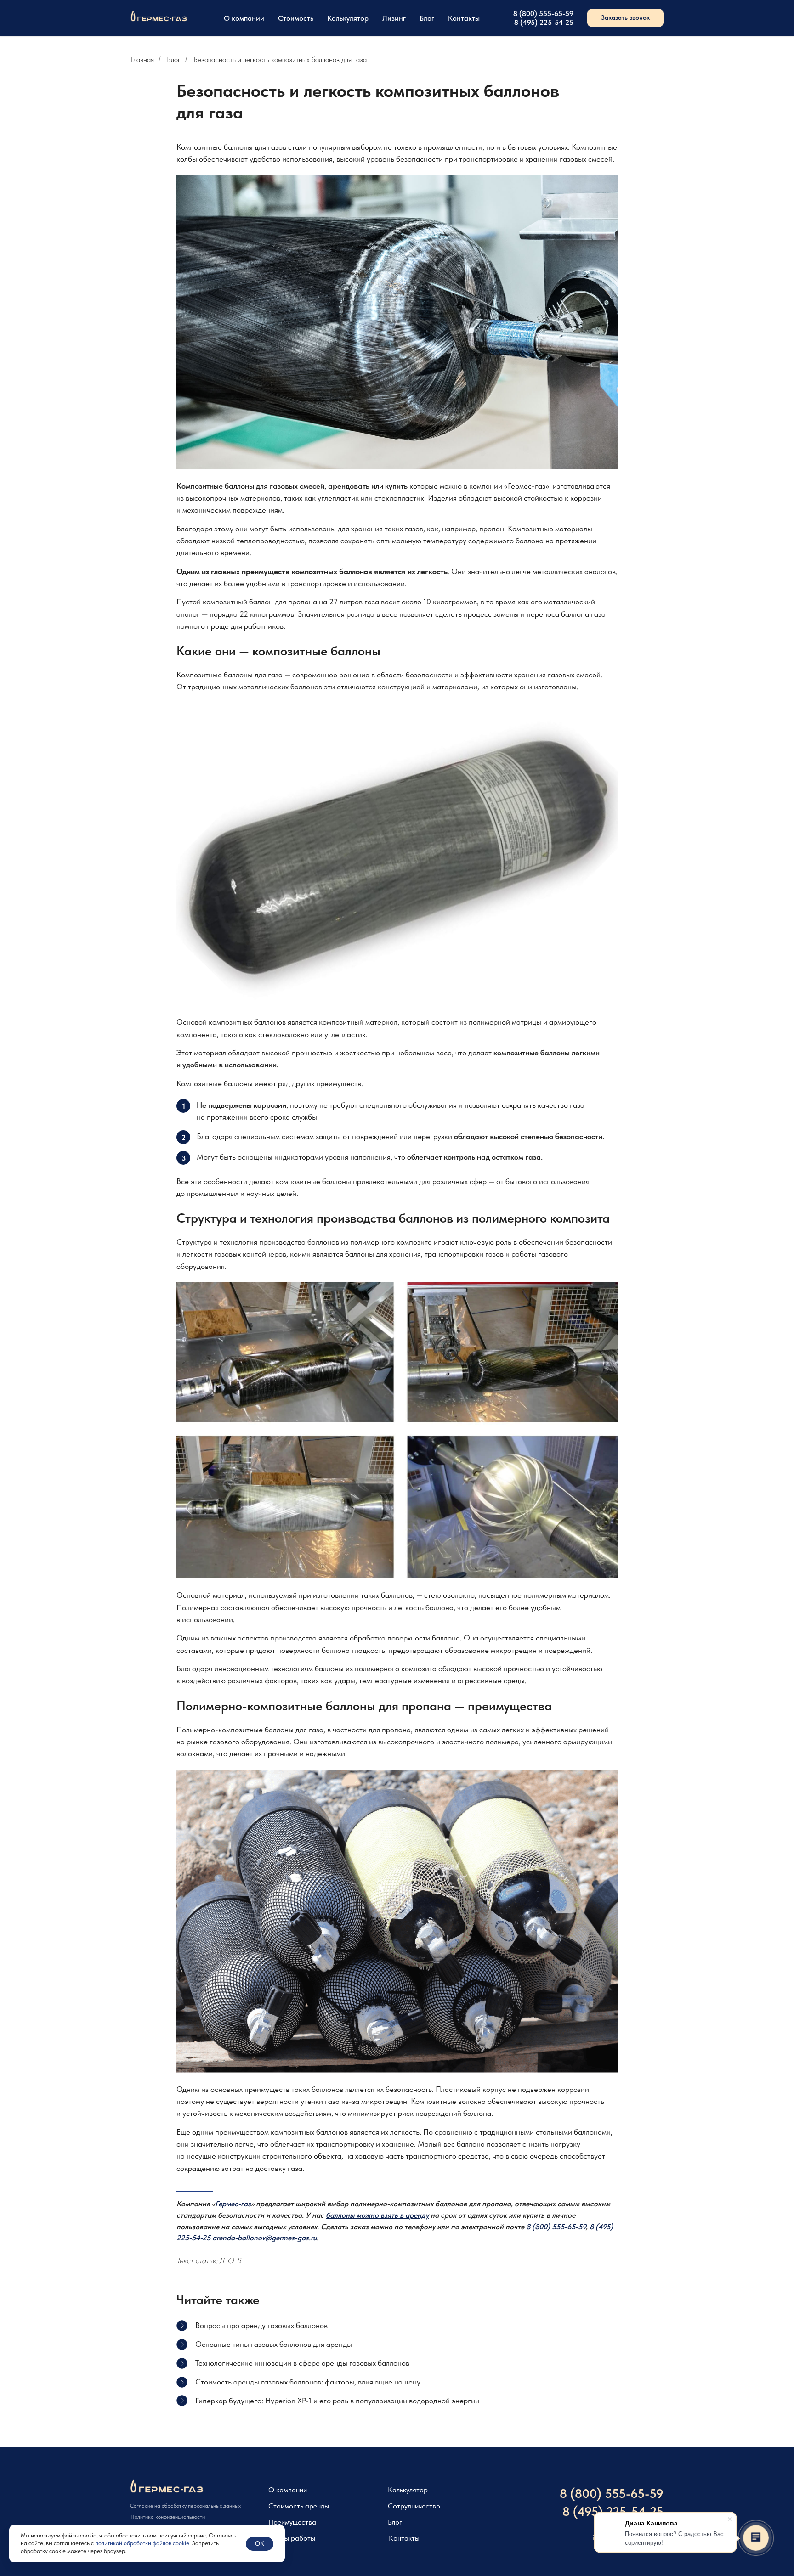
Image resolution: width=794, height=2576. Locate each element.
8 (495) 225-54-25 (544, 22)
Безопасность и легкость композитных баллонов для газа (280, 59)
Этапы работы (292, 2538)
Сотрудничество (414, 2506)
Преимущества (292, 2522)
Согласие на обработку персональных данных (185, 2506)
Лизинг (394, 18)
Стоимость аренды (299, 2506)
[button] (625, 18)
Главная (142, 59)
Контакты (464, 18)
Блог (427, 18)
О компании (244, 18)
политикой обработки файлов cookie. (143, 2543)
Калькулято (406, 2490)
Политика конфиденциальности (168, 2517)
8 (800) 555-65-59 (543, 14)
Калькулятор (348, 18)
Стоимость (296, 18)
